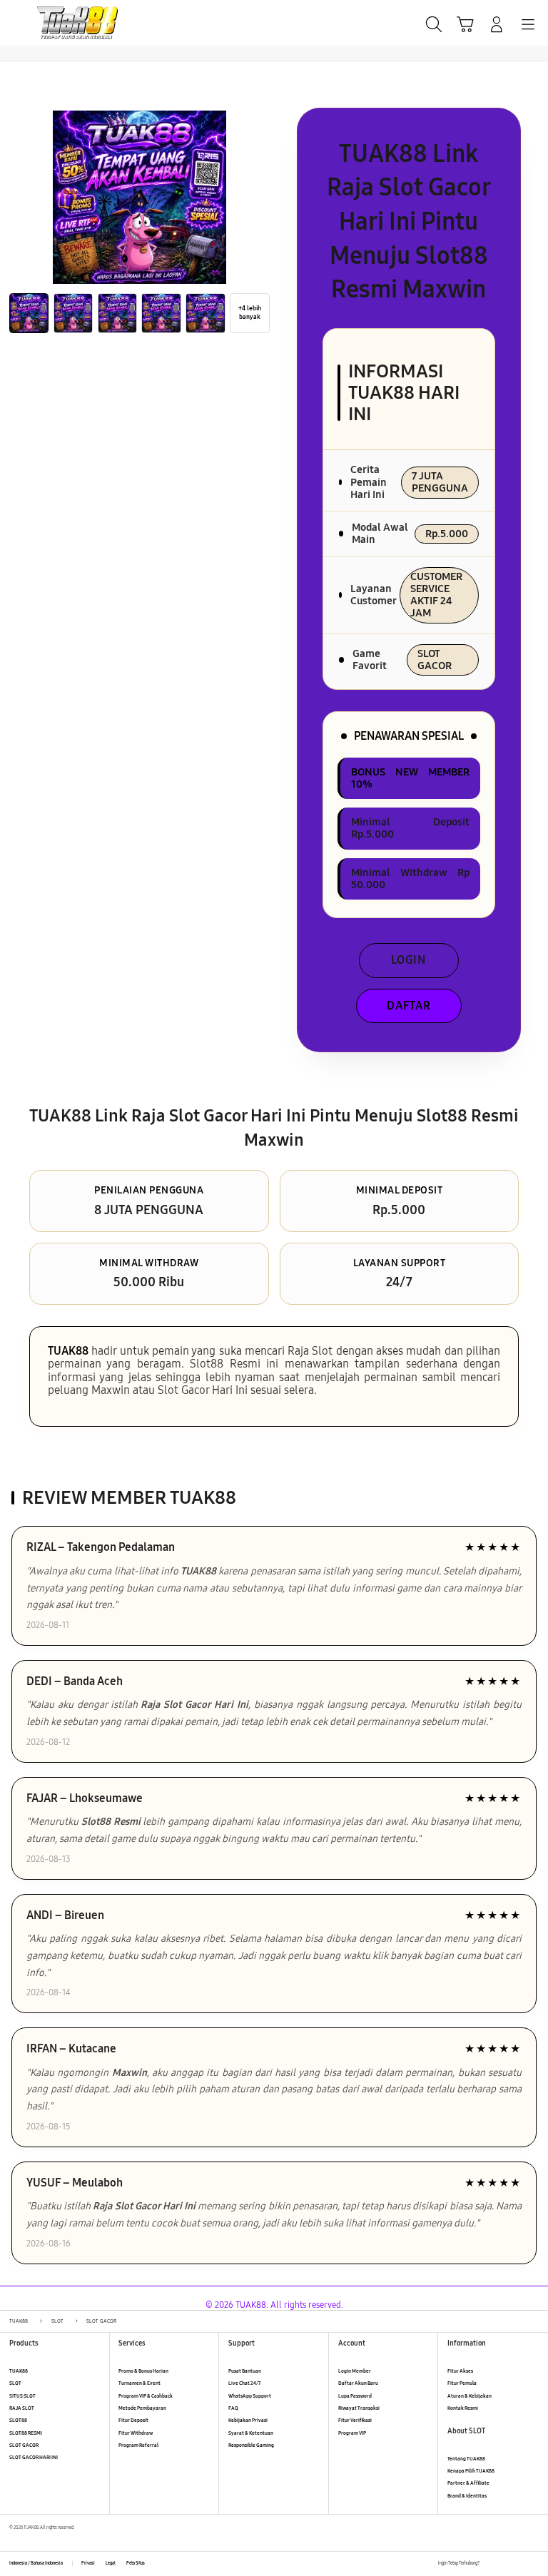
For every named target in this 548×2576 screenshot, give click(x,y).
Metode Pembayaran (142, 2408)
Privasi (88, 2563)
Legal (111, 2563)
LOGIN (409, 960)
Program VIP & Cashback (146, 2396)
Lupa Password (355, 2396)
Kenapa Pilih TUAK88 (471, 2471)
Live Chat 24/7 (244, 2383)
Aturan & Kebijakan (470, 2396)
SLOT (15, 2383)
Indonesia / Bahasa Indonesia (36, 2563)
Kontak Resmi (463, 2408)
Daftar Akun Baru (358, 2383)
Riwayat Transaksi (359, 2408)
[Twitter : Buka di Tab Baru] (505, 2564)
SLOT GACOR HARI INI (34, 2457)
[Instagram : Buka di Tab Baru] (520, 2564)
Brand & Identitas (467, 2496)
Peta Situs (136, 2563)
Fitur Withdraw (136, 2433)
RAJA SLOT (22, 2408)
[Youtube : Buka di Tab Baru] (534, 2564)
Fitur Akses (460, 2371)
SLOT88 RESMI (26, 2433)
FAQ (233, 2408)
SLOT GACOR (24, 2445)
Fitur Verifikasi (355, 2420)
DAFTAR (409, 1006)
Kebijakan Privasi (248, 2420)
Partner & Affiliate (468, 2483)
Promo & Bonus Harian (143, 2371)
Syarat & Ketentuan (251, 2433)
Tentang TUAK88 (466, 2459)
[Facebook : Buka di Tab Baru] (490, 2564)
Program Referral (138, 2445)
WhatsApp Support (250, 2396)
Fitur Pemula (462, 2383)
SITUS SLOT (22, 2396)
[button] (465, 24)
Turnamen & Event (139, 2383)
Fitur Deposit (133, 2420)
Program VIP (352, 2433)
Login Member (355, 2371)
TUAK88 (68, 1351)
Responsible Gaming (251, 2445)
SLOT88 (18, 2420)
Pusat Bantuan (245, 2371)
